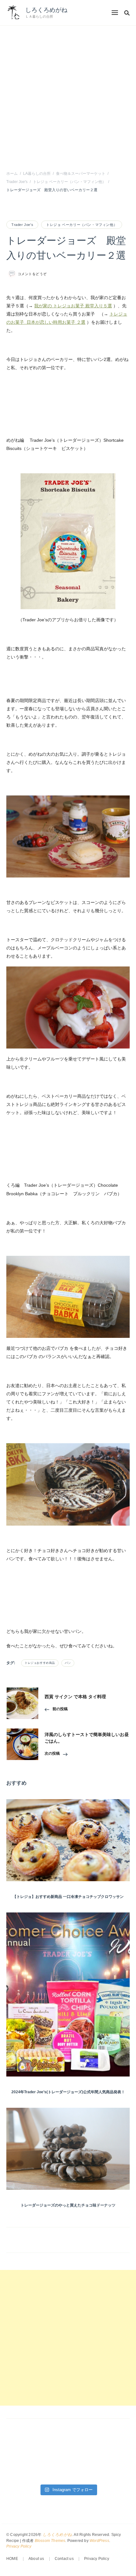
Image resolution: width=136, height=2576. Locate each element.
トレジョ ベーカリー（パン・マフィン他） (82, 225)
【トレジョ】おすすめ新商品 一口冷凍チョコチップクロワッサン (68, 1897)
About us (36, 2559)
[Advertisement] (68, 97)
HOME (12, 2559)
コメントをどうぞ (32, 274)
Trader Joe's (22, 225)
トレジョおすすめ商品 (40, 1663)
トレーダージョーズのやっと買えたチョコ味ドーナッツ (68, 2205)
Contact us (64, 2559)
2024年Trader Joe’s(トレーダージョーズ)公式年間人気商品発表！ (68, 2092)
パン (68, 1663)
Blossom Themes (50, 2541)
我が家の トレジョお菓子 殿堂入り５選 (73, 306)
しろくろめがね (46, 10)
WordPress (99, 2541)
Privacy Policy (19, 2546)
